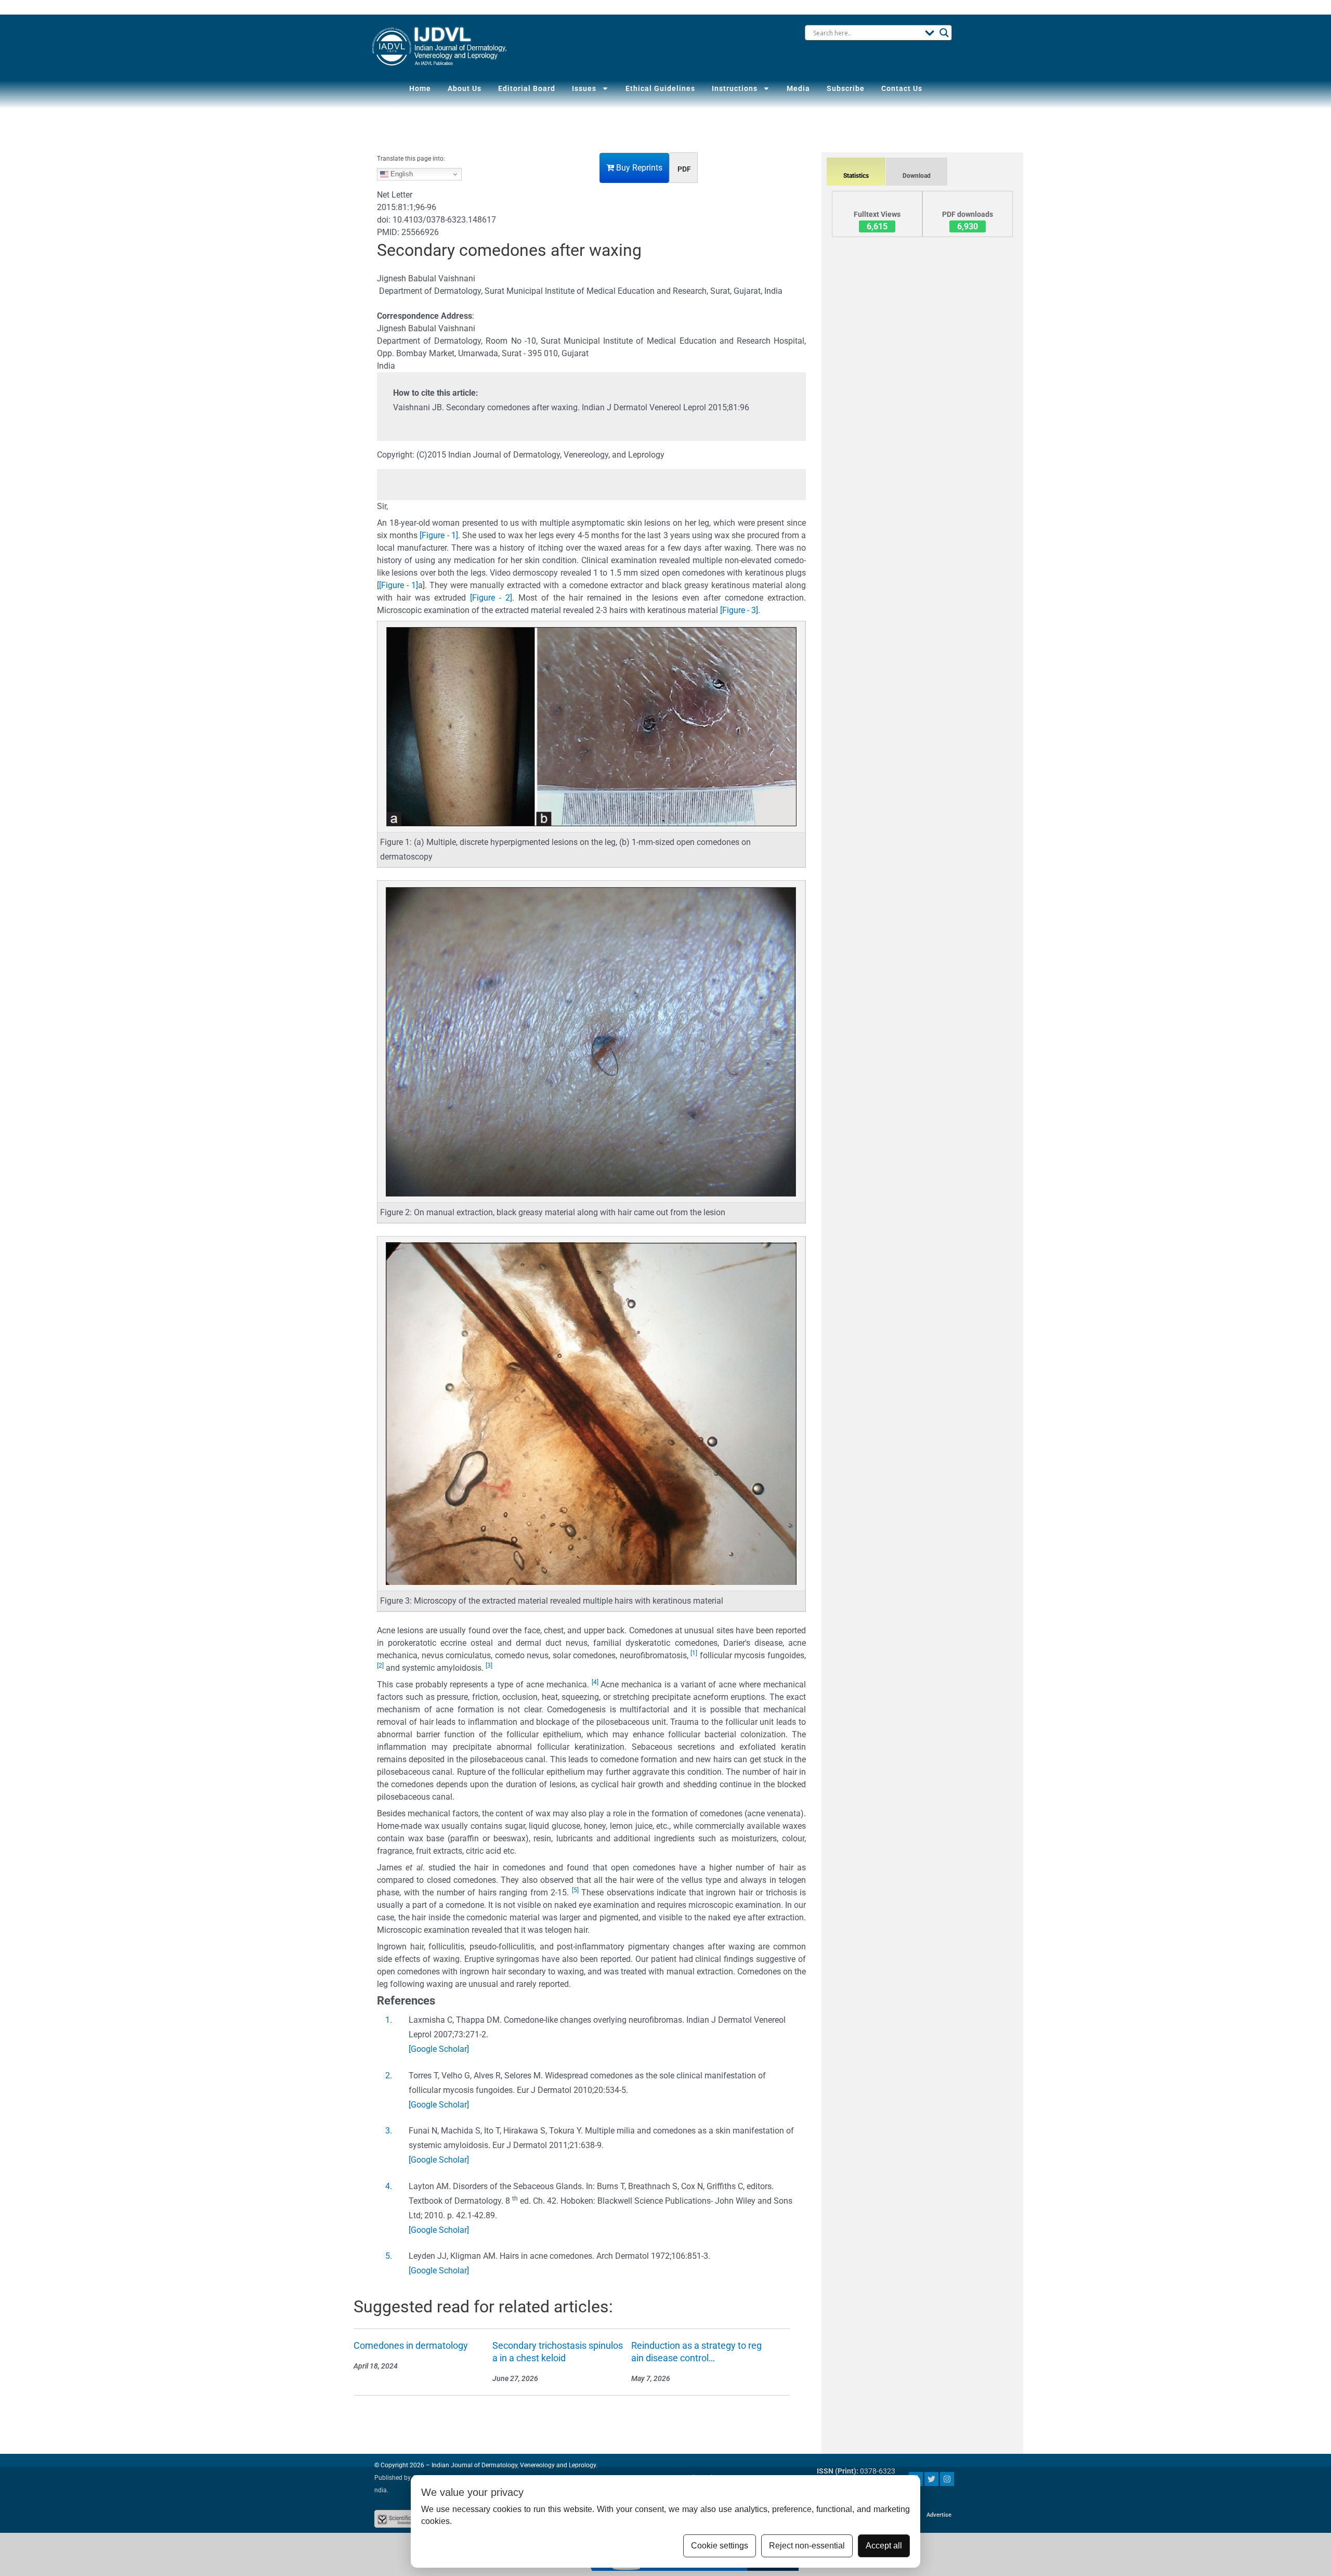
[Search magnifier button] (944, 33)
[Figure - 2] (491, 598)
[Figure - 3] (739, 610)
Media (798, 88)
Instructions (735, 88)
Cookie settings (720, 2546)
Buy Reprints (638, 168)
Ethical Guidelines (660, 88)
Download (917, 176)
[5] (575, 1890)
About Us (465, 88)
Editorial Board (527, 88)
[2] (380, 1666)
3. (389, 2131)
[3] (489, 1666)
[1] (694, 1653)
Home (420, 88)
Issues (584, 88)
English (401, 174)
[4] (595, 1682)
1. (389, 2020)
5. (389, 2256)
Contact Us (902, 88)
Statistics (856, 176)
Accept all (884, 2546)
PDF (684, 169)
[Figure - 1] (439, 535)
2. (389, 2076)
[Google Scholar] (439, 2049)
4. (389, 2186)
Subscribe (846, 88)
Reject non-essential (807, 2546)
